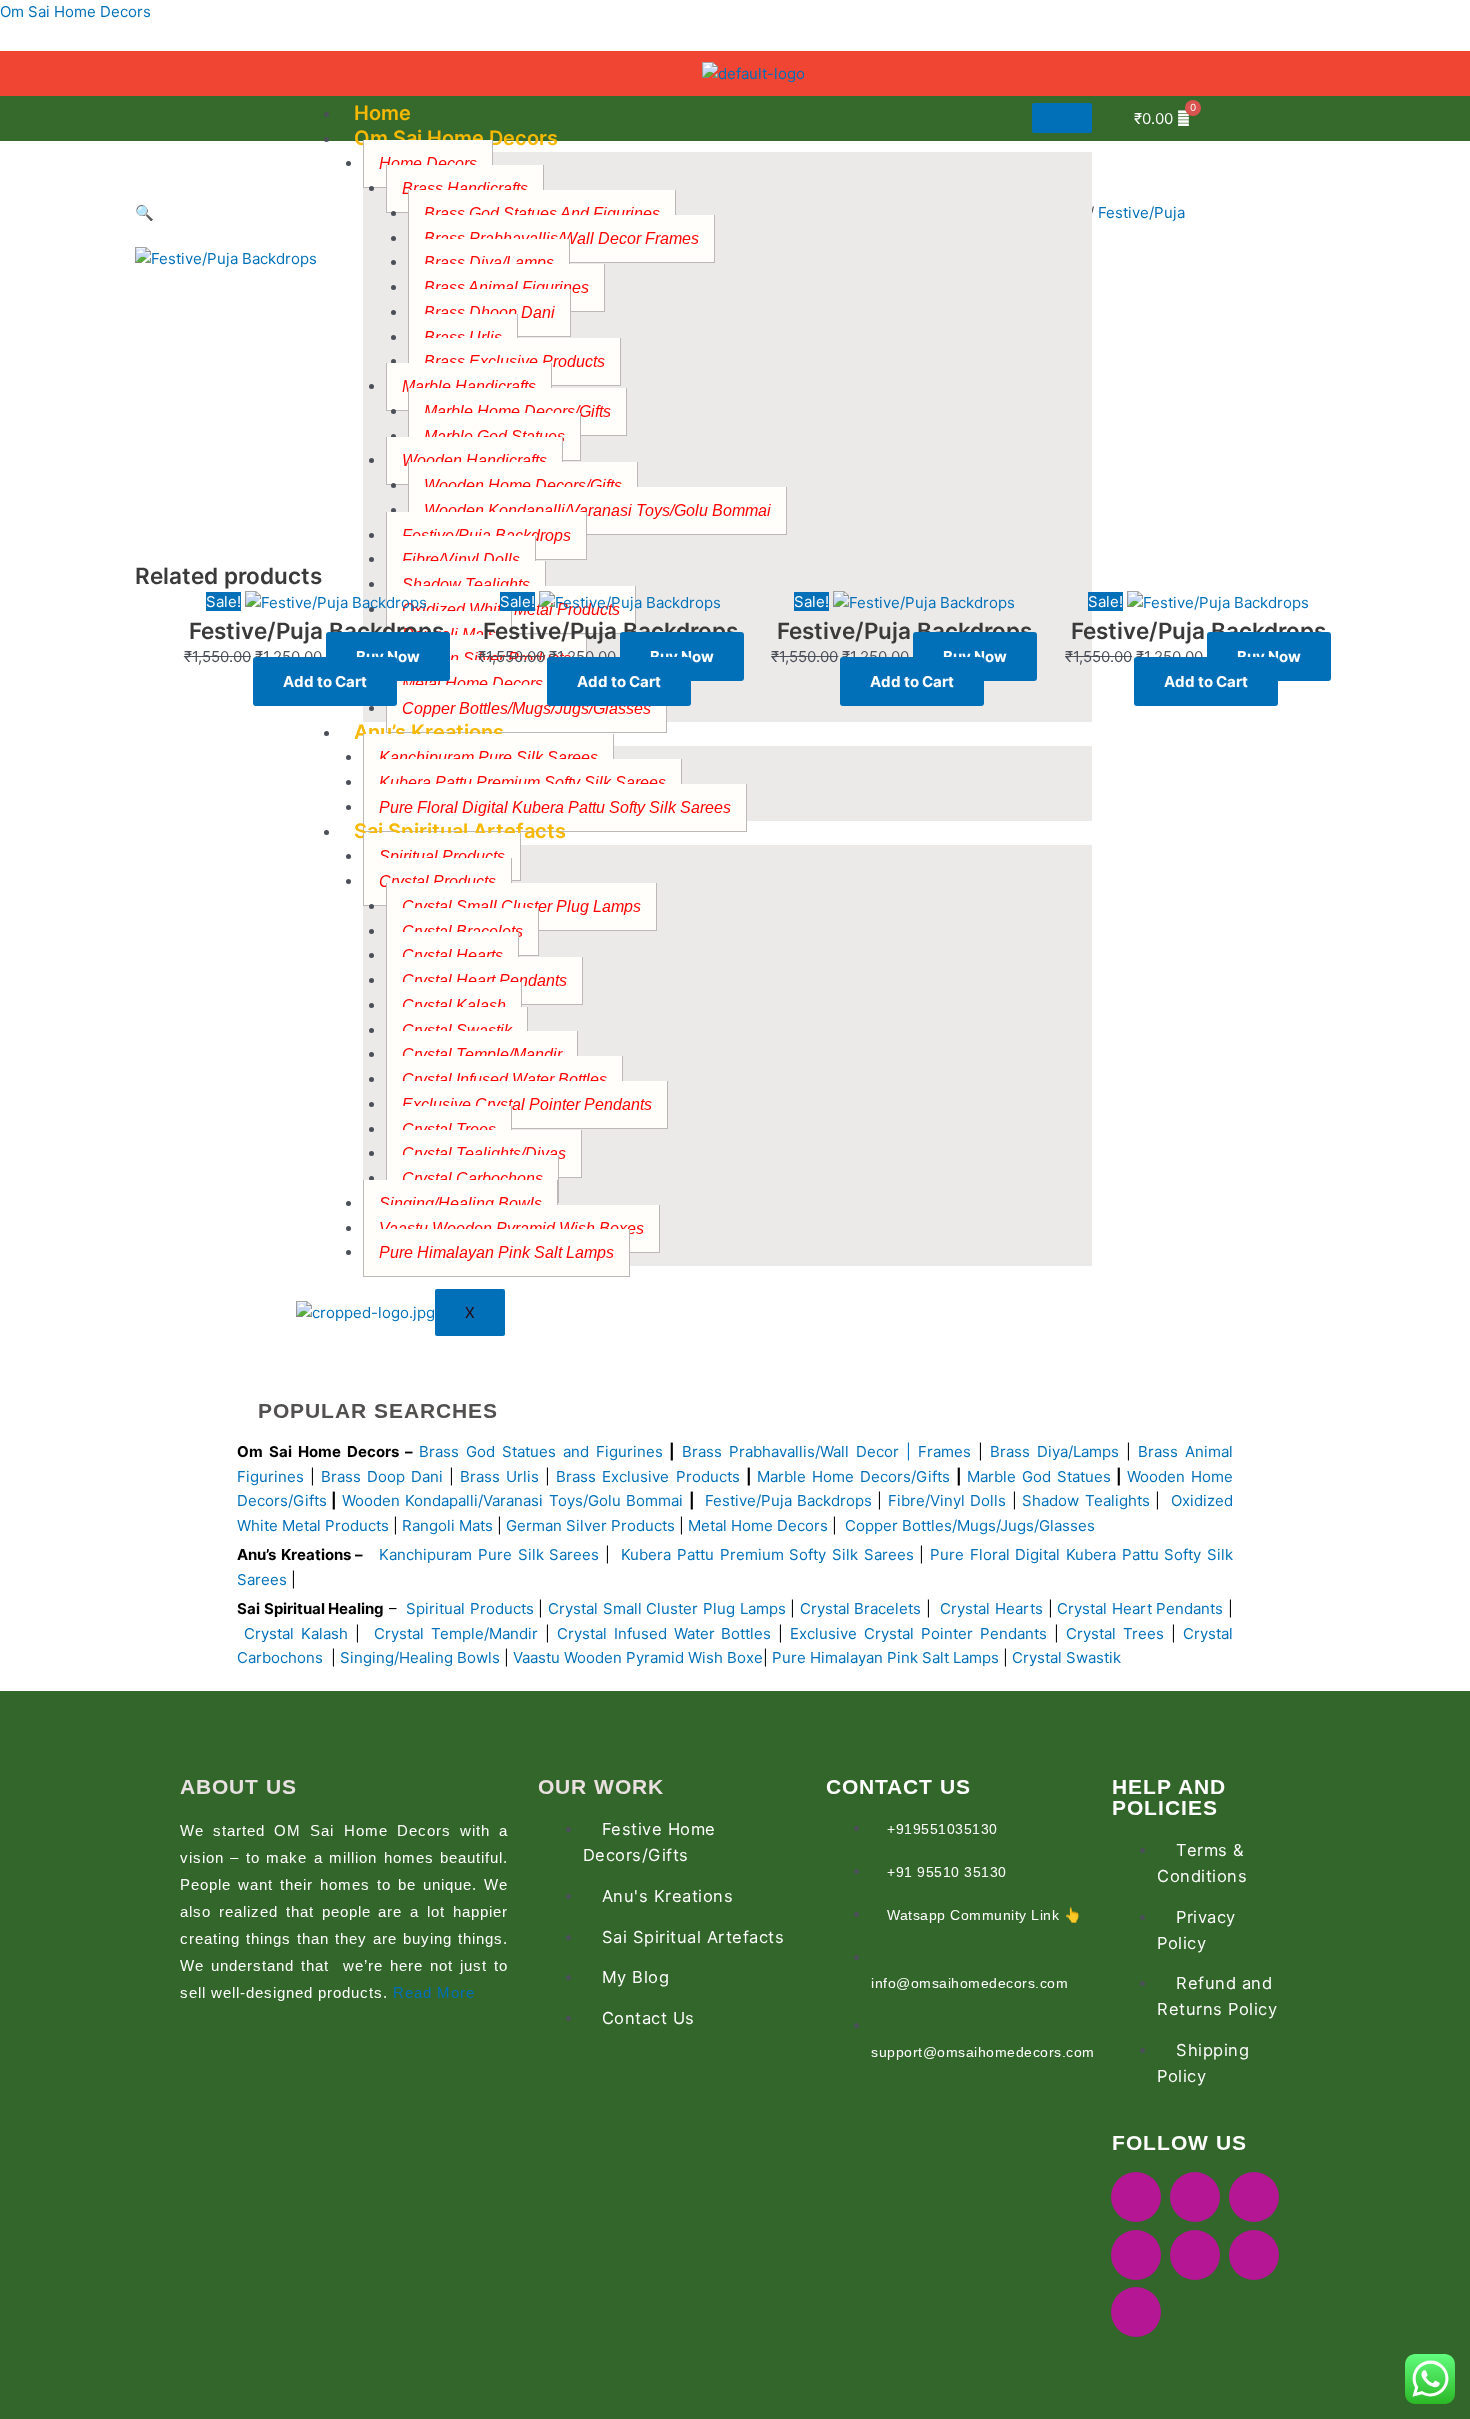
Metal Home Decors (756, 1525)
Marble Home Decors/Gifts (517, 411)
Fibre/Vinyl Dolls (947, 1500)
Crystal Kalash (454, 1005)
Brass (705, 1451)
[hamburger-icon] (1062, 118)
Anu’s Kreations (429, 732)
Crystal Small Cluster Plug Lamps (521, 906)
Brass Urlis (499, 1476)
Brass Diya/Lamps (1054, 1451)
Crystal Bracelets (861, 1608)
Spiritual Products (470, 1608)
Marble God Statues (1039, 1476)
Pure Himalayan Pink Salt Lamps (496, 1252)
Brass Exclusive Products (647, 1476)
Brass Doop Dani (382, 1476)
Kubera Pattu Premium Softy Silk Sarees (767, 1554)
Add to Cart (325, 681)
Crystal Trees (1115, 1633)
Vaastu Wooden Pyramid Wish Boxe (638, 1657)
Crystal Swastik (1068, 1657)
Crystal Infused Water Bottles (664, 1633)
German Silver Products (590, 1525)
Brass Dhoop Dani (489, 312)
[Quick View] (243, 681)
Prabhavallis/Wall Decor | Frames (850, 1451)
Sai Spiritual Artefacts (460, 831)
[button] (435, 213)
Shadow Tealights (1083, 1500)
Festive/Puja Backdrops (788, 1500)
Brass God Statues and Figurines (541, 1451)
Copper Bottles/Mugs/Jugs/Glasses (526, 708)
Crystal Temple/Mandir (456, 1633)
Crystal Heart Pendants (1140, 1608)
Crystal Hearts (991, 1608)
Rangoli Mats (445, 1525)
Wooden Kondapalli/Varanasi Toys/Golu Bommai (597, 510)
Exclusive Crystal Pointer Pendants (527, 1104)
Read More (434, 1992)
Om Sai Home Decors (75, 11)
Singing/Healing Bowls (460, 1203)
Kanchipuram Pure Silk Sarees (489, 1554)
